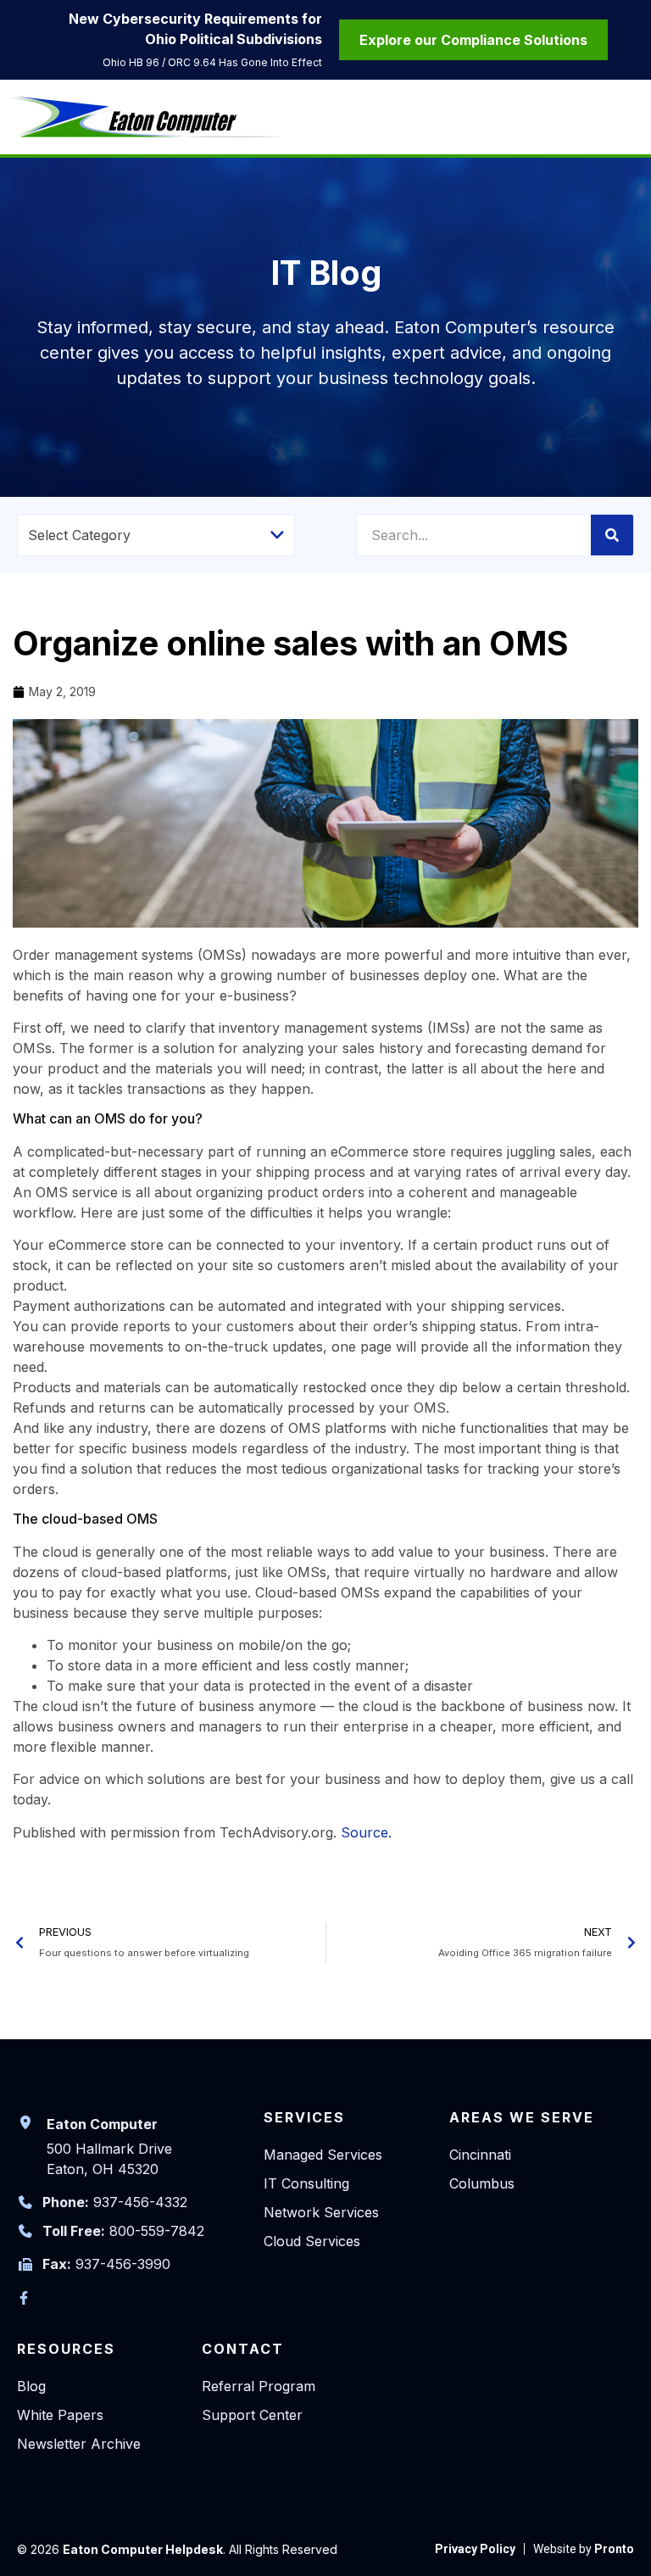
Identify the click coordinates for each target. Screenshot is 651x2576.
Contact (243, 2349)
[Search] (612, 535)
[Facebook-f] (24, 2298)
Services (304, 2117)
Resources (66, 2349)
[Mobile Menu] (630, 120)
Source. (366, 1832)
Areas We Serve (522, 2117)
